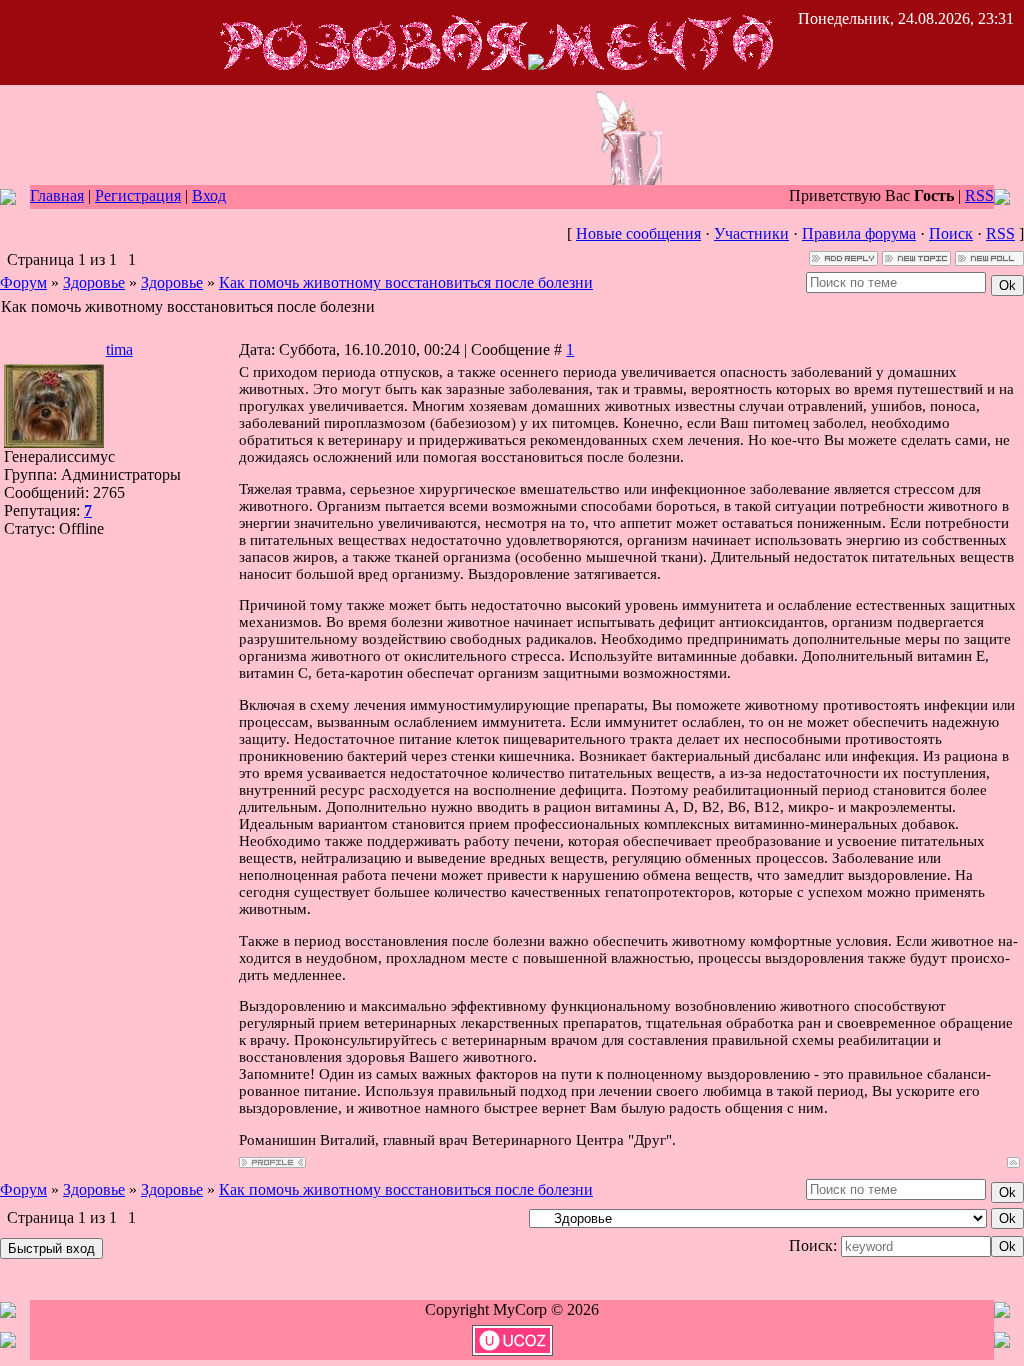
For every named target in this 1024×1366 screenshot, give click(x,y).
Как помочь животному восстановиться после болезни (406, 282)
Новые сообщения (638, 233)
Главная (57, 195)
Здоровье (94, 282)
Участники (751, 233)
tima (119, 349)
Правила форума (859, 233)
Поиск (951, 233)
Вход (209, 195)
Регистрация (138, 195)
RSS (979, 195)
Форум (23, 282)
